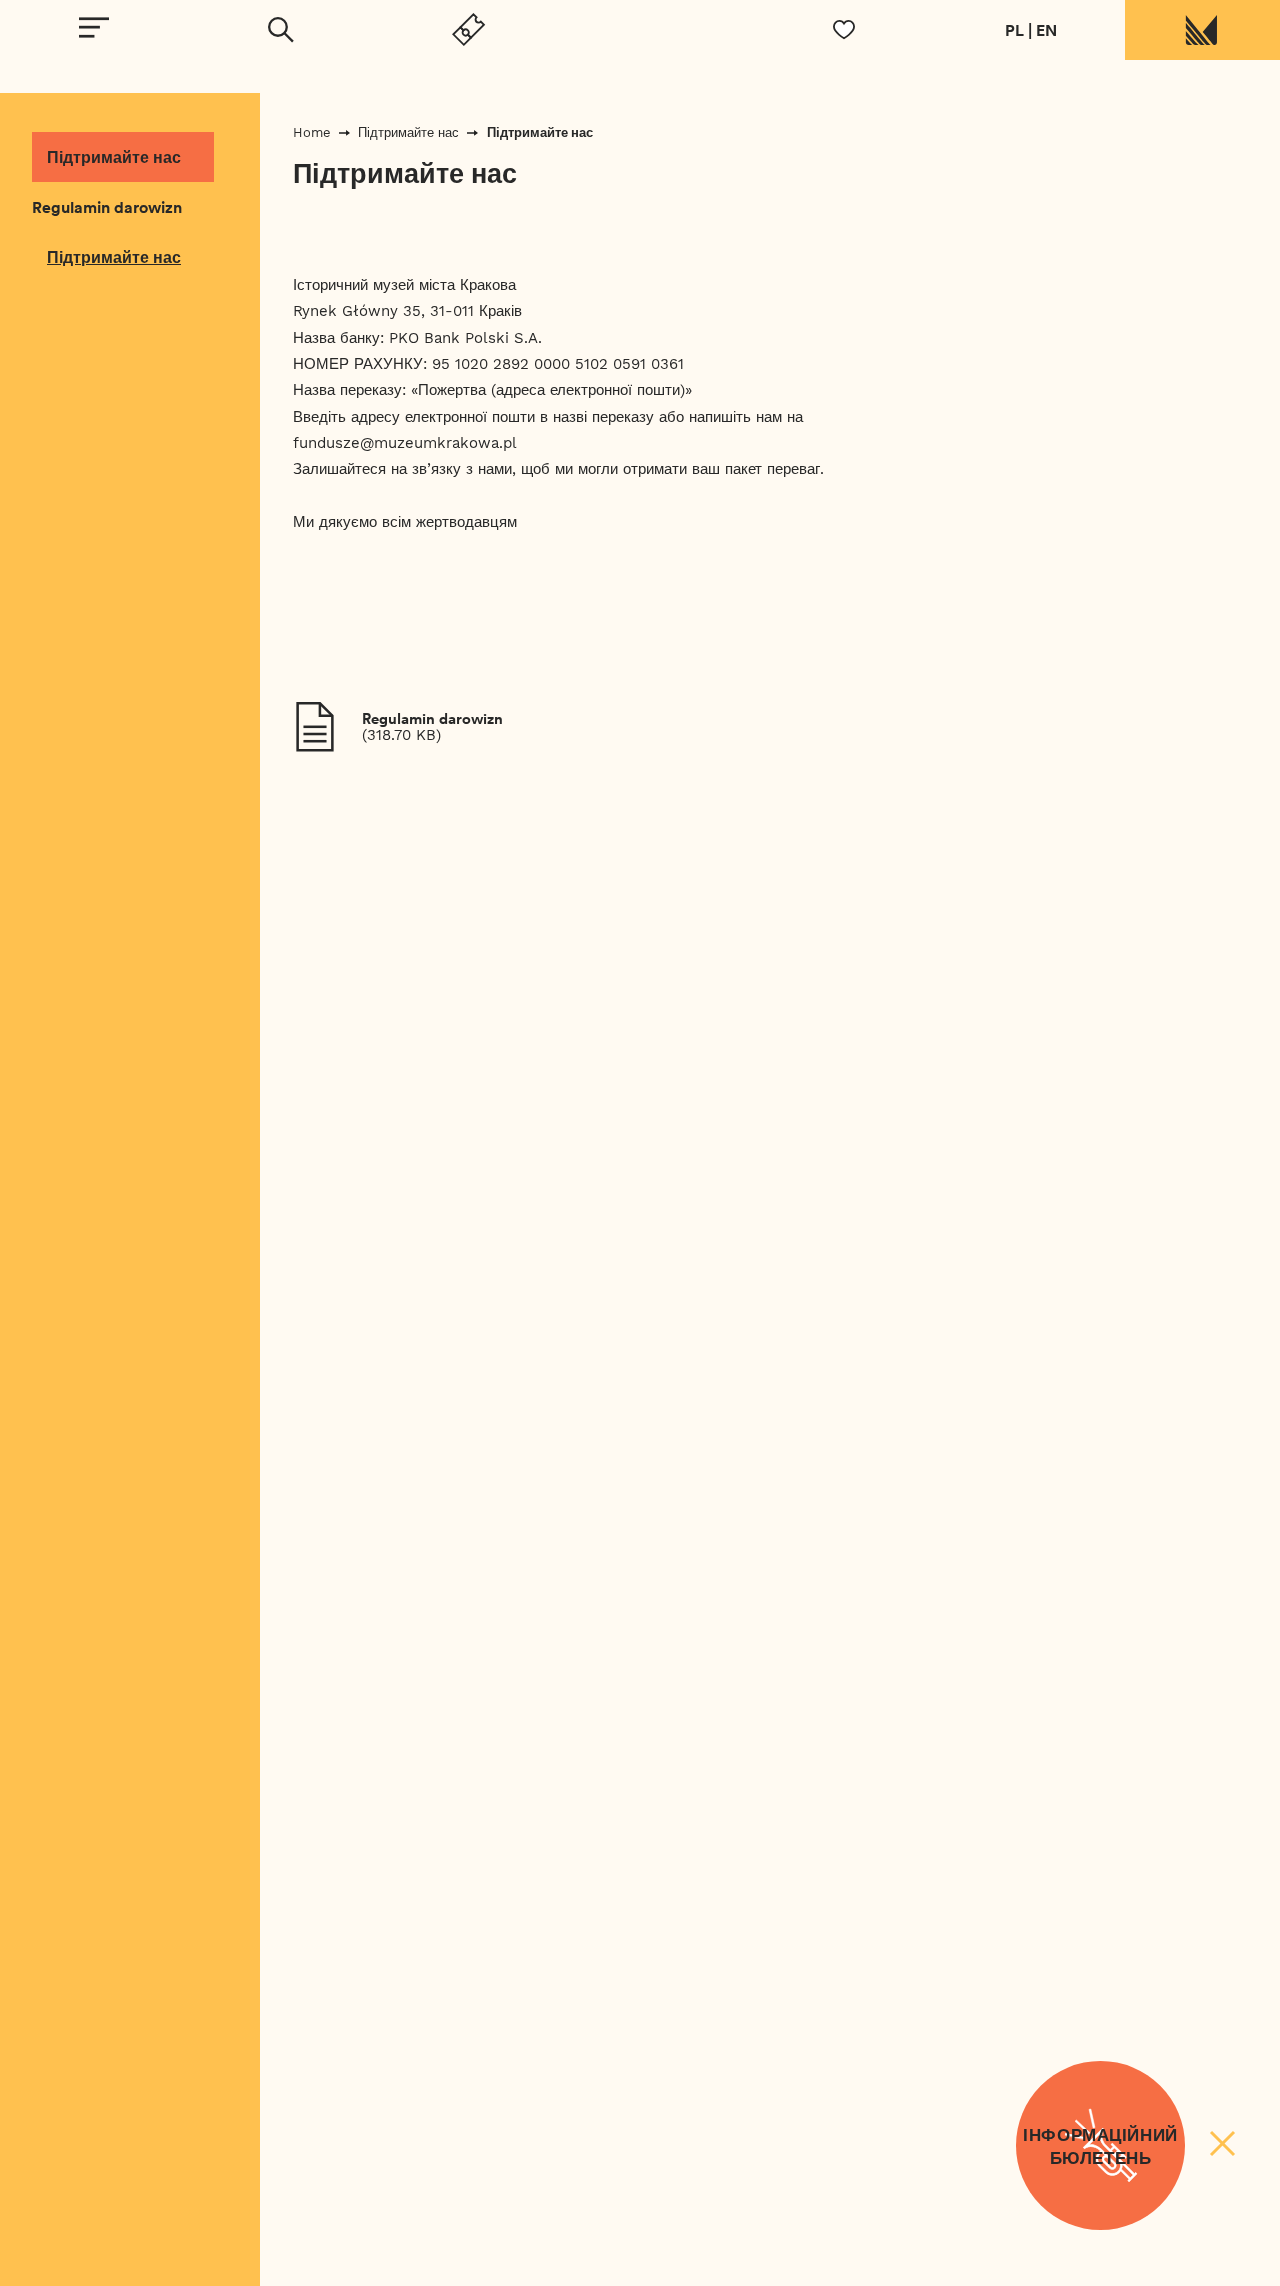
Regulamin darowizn (107, 207)
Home (312, 132)
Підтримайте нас (114, 157)
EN (1046, 30)
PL (1014, 30)
